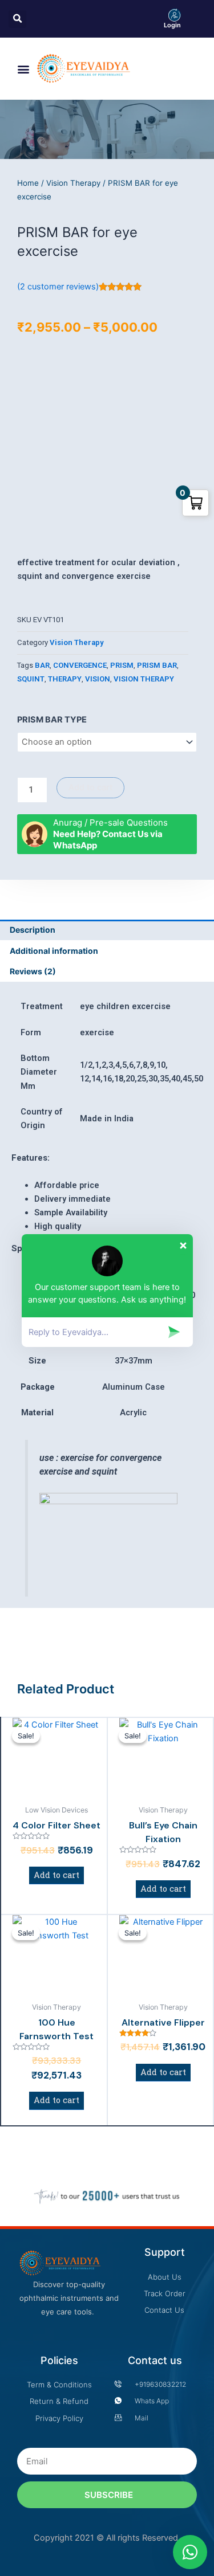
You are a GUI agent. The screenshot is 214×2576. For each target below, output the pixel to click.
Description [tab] (33, 930)
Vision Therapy (73, 183)
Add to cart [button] (56, 1875)
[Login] (175, 15)
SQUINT (31, 679)
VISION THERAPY (144, 679)
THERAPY (65, 679)
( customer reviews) (58, 287)
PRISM (122, 665)
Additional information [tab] (54, 951)
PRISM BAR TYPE (52, 720)
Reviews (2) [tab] (33, 971)
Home (28, 183)
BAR (42, 665)
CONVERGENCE (80, 665)
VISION (98, 679)
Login (172, 25)
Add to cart (90, 787)
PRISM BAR (157, 665)
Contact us (155, 2360)
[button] (24, 69)
